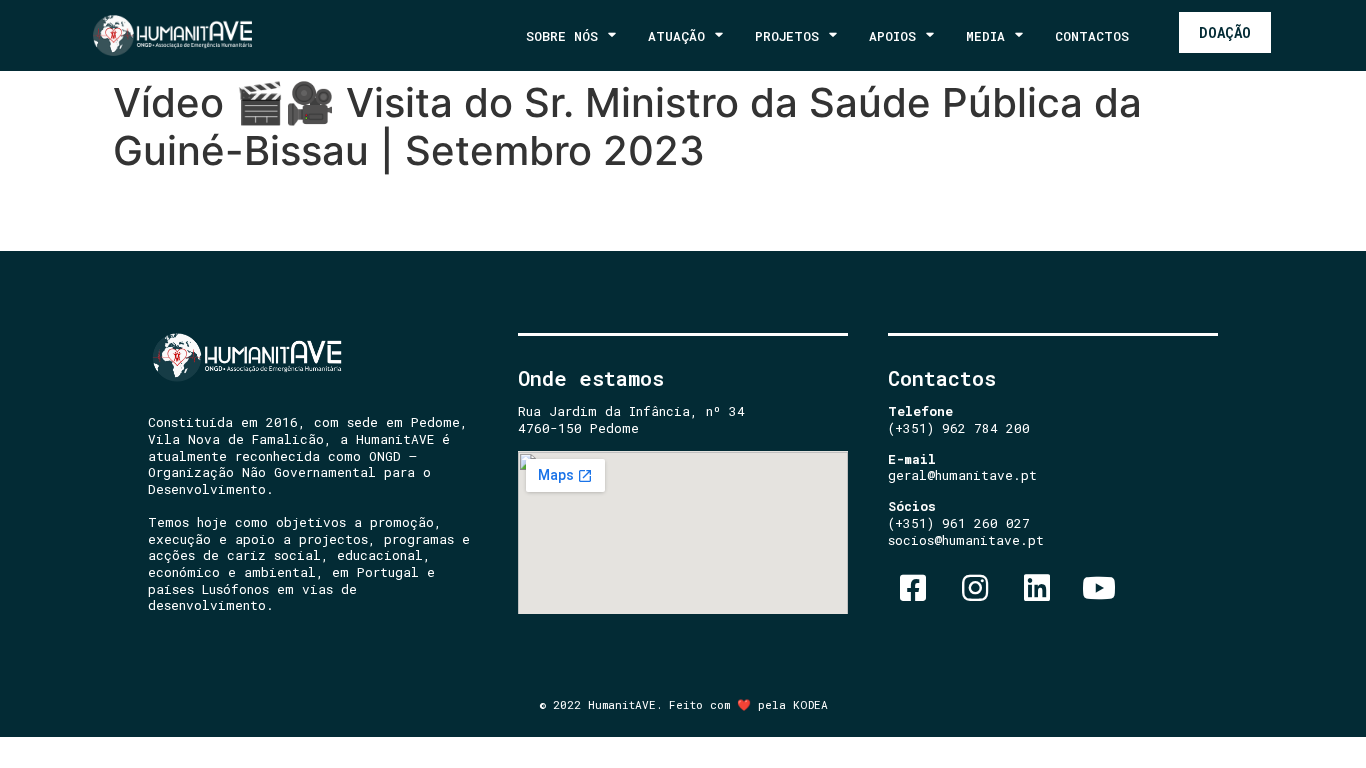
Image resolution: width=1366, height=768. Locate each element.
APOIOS (892, 36)
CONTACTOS (1092, 36)
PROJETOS (787, 36)
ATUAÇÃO (676, 36)
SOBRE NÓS (562, 36)
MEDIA (985, 36)
